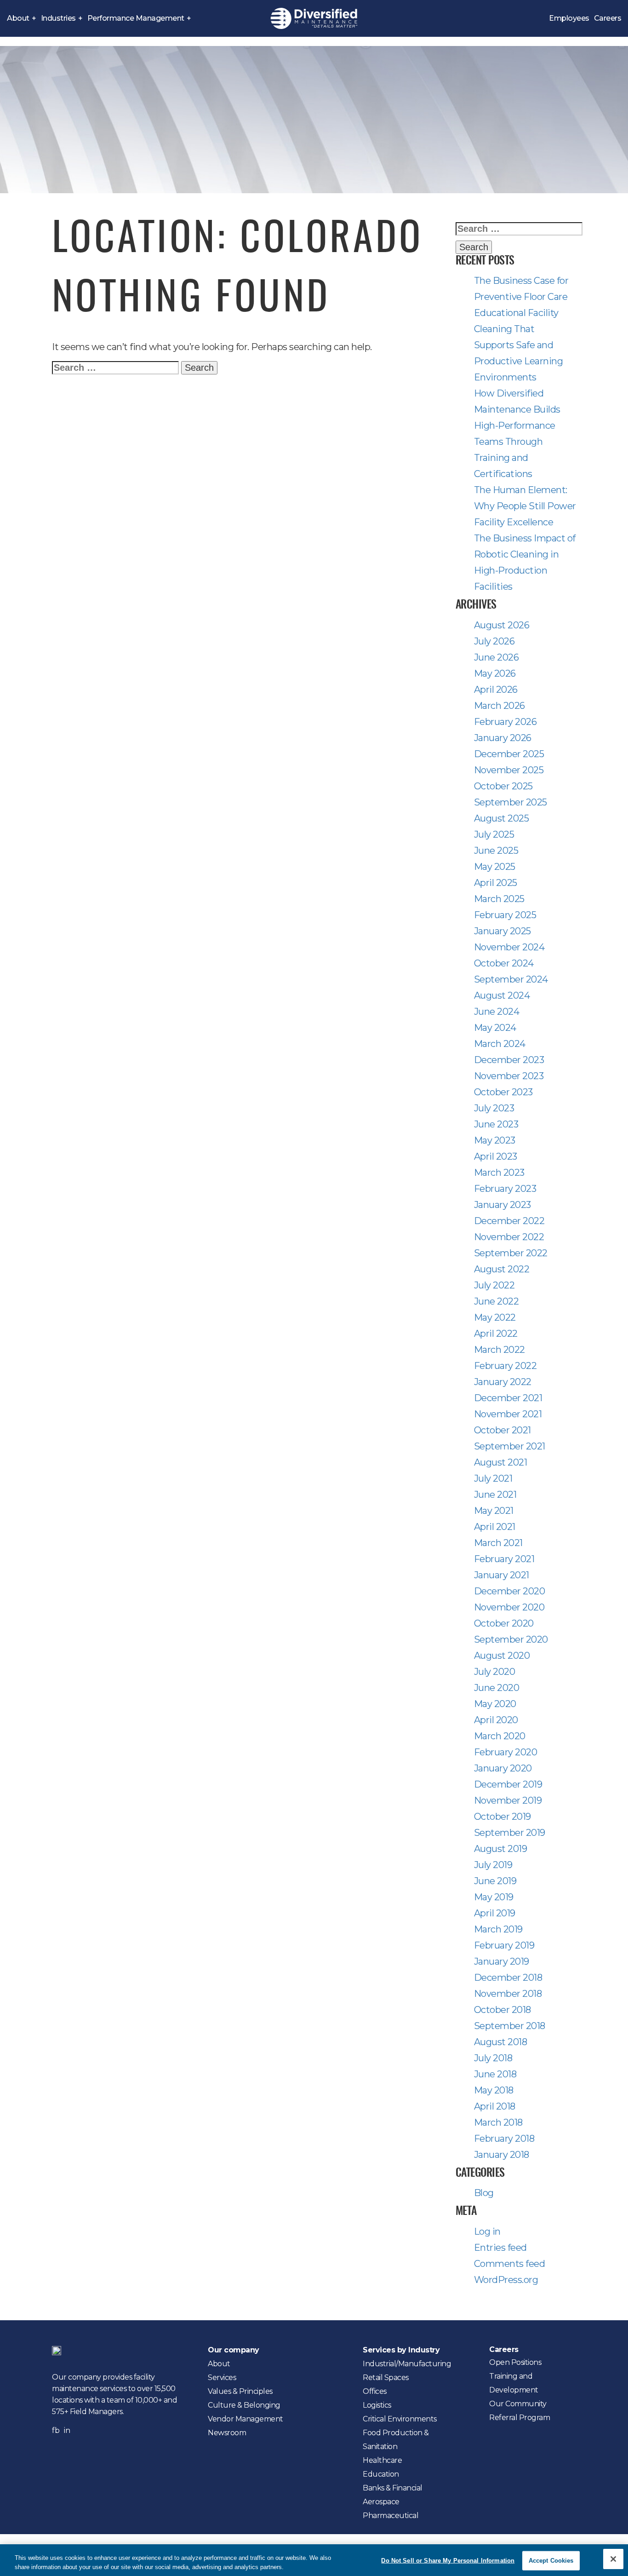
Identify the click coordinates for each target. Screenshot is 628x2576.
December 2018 (508, 1978)
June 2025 (496, 851)
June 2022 (497, 1301)
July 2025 (494, 834)
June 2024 (497, 1012)
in (67, 2430)
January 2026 (503, 738)
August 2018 (501, 2042)
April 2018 (495, 2106)
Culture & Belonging (244, 2405)
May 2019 (494, 1897)
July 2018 (493, 2058)
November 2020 (509, 1607)
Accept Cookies (551, 2561)
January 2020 (503, 1768)
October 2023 (503, 1092)
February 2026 (505, 722)
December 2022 (509, 1221)
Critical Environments (400, 2419)
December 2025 (509, 754)
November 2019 (508, 1800)
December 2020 (510, 1591)
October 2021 (502, 1430)
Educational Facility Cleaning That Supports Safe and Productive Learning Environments (519, 345)
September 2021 (510, 1446)
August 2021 (501, 1462)
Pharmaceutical (391, 2516)
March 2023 (499, 1173)
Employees (569, 18)
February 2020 (506, 1752)
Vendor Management (245, 2419)
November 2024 (509, 947)
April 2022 (496, 1334)
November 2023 (509, 1076)
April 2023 (496, 1156)
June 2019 (495, 1881)
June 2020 (497, 1688)
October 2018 (502, 2010)
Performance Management (136, 18)
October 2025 (503, 786)
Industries (58, 18)
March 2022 (500, 1350)
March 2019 (498, 1929)
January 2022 (503, 1382)
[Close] (613, 2559)
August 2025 (502, 818)
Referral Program (520, 2418)
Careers (608, 18)
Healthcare (382, 2460)
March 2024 (500, 1044)
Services (222, 2378)
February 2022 (505, 1366)
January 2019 (502, 1961)
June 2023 (496, 1124)
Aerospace (381, 2502)
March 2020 (500, 1736)
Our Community (518, 2404)
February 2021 (504, 1559)
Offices (375, 2391)
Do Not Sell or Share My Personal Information (448, 2561)
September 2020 (511, 1639)
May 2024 (495, 1028)
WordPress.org (506, 2280)
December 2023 (509, 1060)
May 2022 (495, 1317)
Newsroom (227, 2433)
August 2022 (502, 1269)
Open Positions (515, 2362)
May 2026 (495, 673)
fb (56, 2430)
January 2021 (502, 1575)
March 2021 (498, 1543)
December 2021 (508, 1398)
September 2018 (510, 2026)
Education (381, 2474)
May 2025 (495, 867)
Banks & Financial (393, 2488)
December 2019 (508, 1784)
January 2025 (502, 931)
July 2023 (494, 1108)
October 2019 (502, 1817)
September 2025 (511, 802)
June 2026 (497, 657)
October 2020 (504, 1623)
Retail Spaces (386, 2378)
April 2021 (495, 1527)
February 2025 (505, 915)
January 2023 (502, 1205)
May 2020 (495, 1704)
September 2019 (510, 1833)
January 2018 (502, 2155)
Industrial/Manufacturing (407, 2364)
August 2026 (502, 625)
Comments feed (510, 2264)
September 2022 (511, 1253)
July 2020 (495, 1672)
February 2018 (504, 2139)
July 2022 (494, 1285)
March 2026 (500, 706)
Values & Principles (240, 2391)
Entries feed (500, 2248)
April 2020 (496, 1720)
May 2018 (494, 2090)
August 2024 (502, 995)
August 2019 (501, 1849)
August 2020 (502, 1656)
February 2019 (504, 1945)
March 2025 (499, 899)
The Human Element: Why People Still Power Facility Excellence (525, 506)
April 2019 (495, 1913)
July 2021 (493, 1478)
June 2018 (495, 2074)
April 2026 (496, 690)
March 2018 (498, 2122)
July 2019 (493, 1865)
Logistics (377, 2405)
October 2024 (504, 963)
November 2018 (508, 1994)
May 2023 (495, 1140)
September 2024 (511, 979)
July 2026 (494, 641)
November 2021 (508, 1414)
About (18, 18)
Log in (487, 2231)
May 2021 (494, 1511)
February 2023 (505, 1189)
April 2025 (496, 883)
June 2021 (495, 1495)
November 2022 (509, 1237)
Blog (484, 2193)
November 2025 (509, 770)
